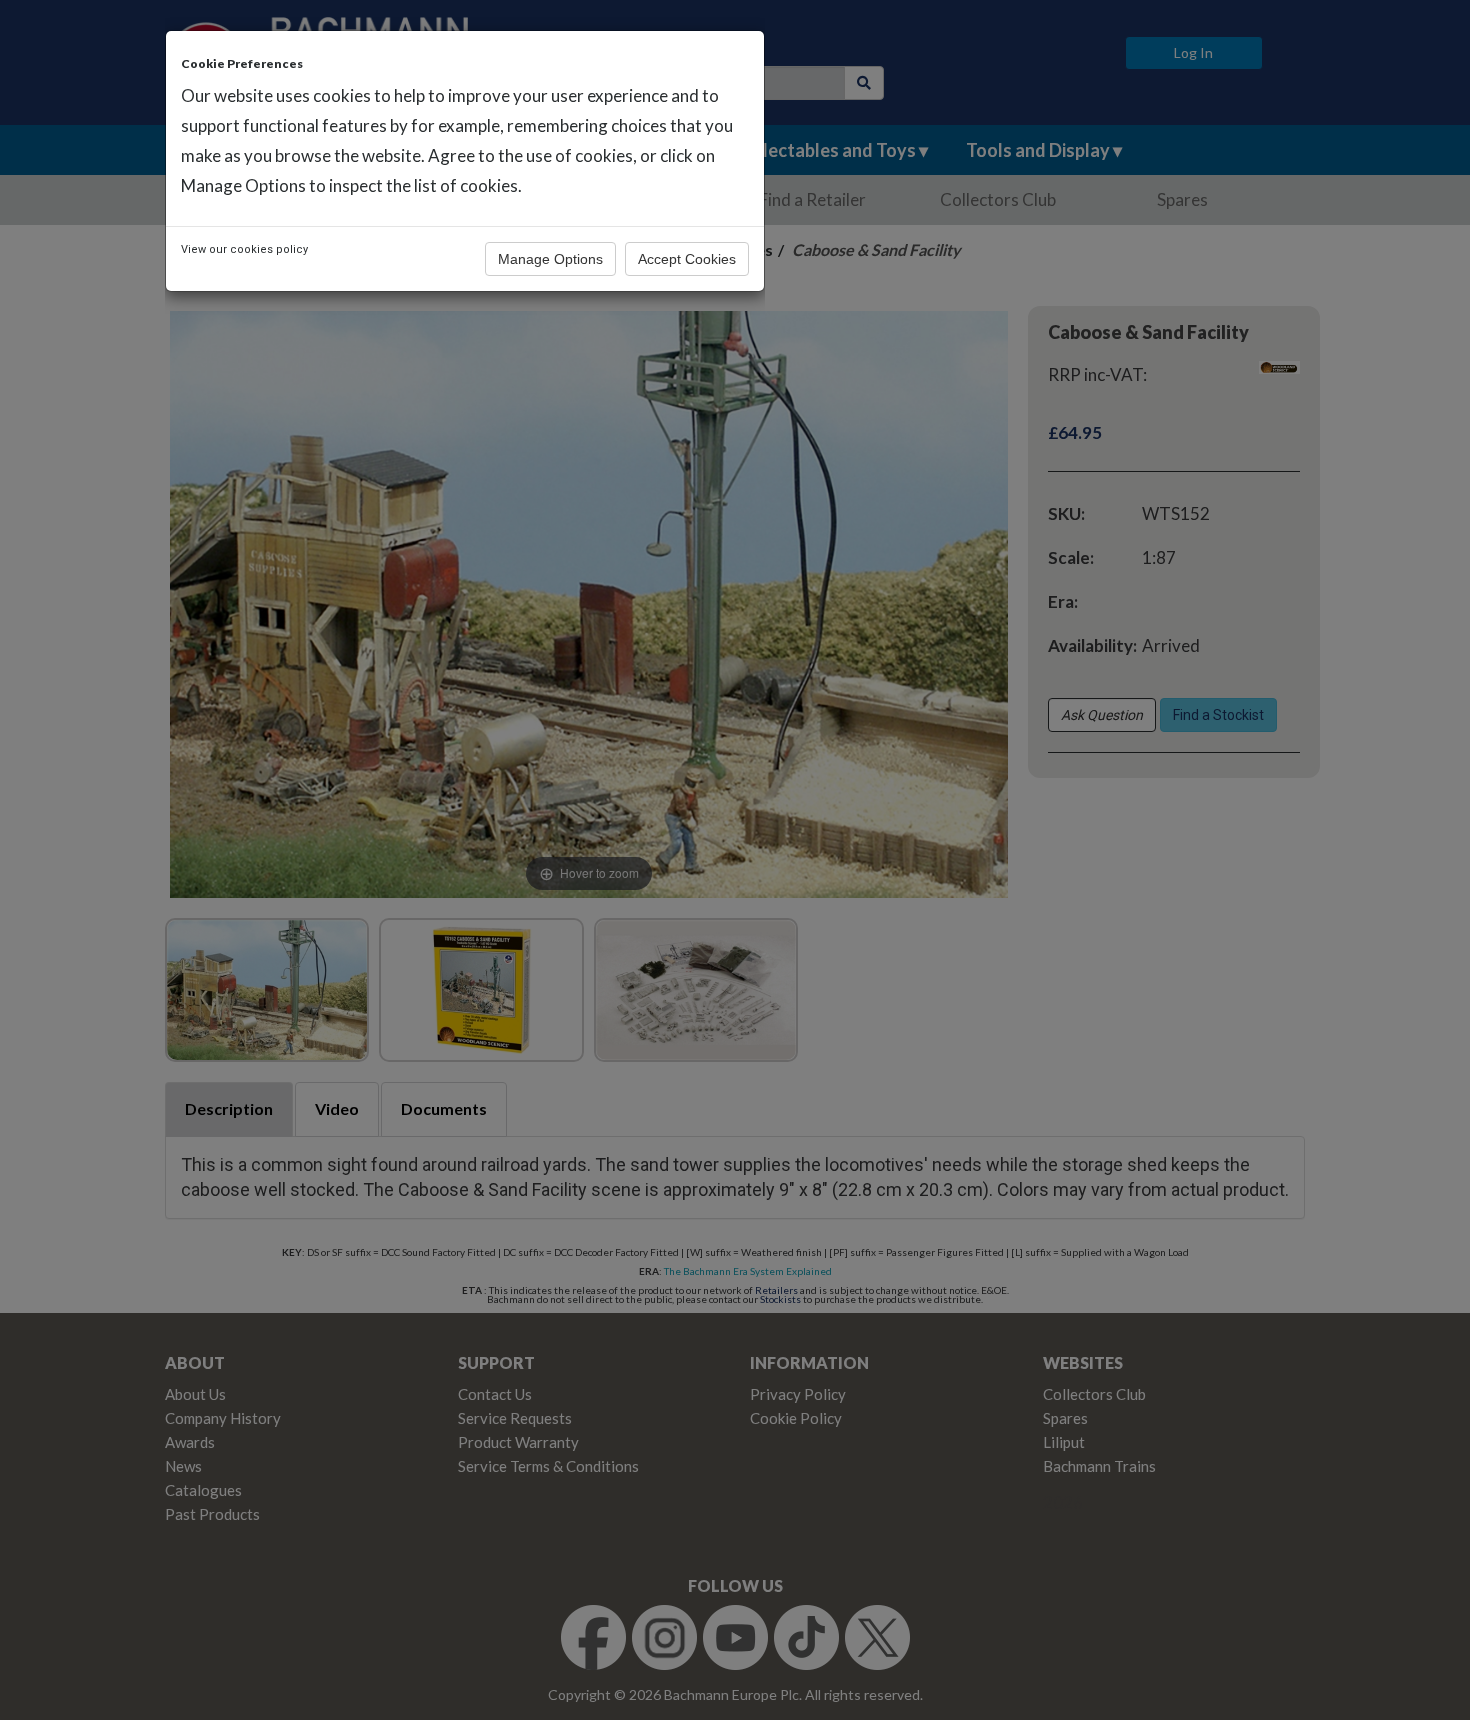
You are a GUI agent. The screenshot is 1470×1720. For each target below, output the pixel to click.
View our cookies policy (244, 249)
